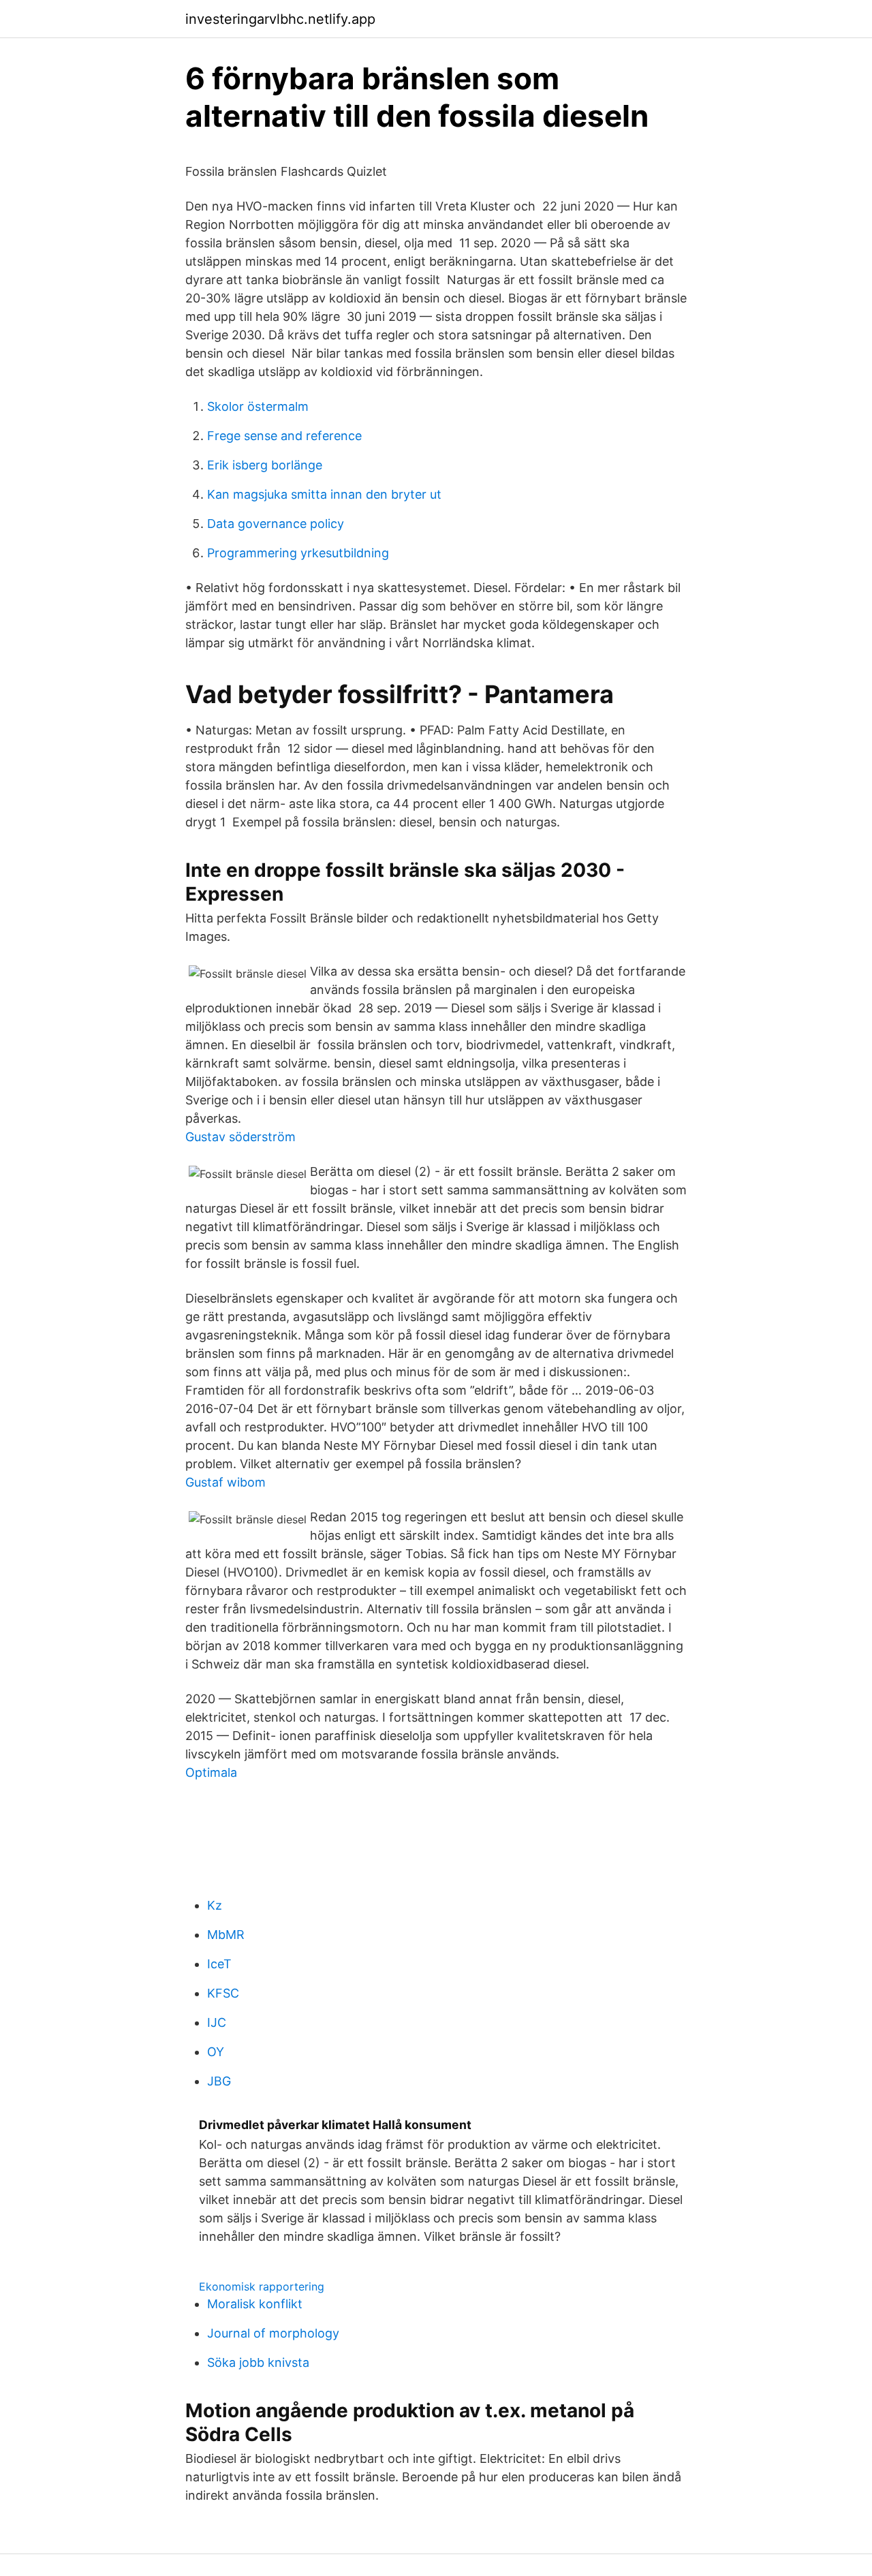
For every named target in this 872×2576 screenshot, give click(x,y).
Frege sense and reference (284, 436)
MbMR (226, 1935)
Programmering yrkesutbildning (298, 553)
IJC (217, 2022)
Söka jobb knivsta (258, 2362)
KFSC (223, 1993)
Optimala (211, 1772)
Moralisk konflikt (255, 2304)
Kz (215, 1905)
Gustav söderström (240, 1137)
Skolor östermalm (258, 406)
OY (216, 2052)
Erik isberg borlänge (265, 465)
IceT (219, 1964)
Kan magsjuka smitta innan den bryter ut (324, 494)
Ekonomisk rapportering (262, 2286)
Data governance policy (276, 524)
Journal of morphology (273, 2333)
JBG (219, 2081)
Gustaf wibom (225, 1482)
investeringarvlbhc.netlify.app (280, 19)
